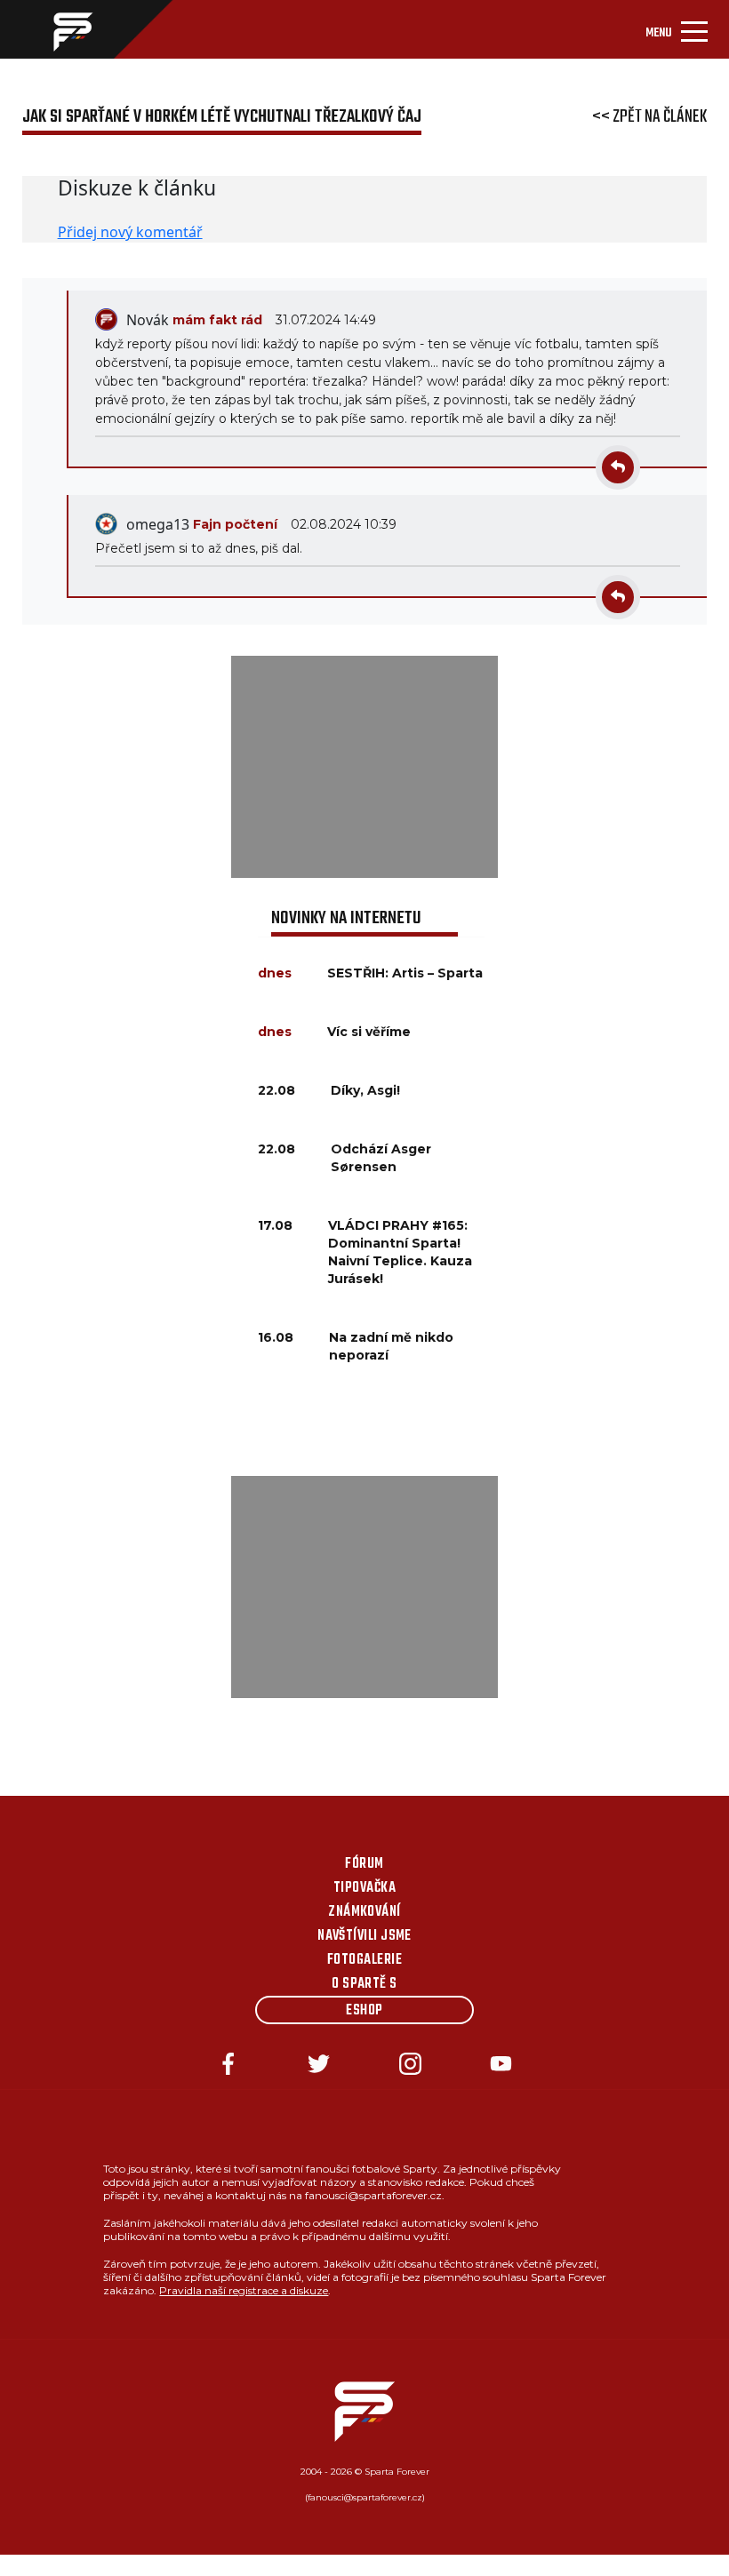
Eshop (364, 2011)
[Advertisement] (364, 767)
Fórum (364, 1864)
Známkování (364, 1912)
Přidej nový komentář (130, 232)
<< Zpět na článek (649, 117)
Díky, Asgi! (365, 1090)
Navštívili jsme (364, 1936)
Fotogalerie (364, 1960)
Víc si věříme (369, 1032)
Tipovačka (364, 1888)
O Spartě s (364, 1984)
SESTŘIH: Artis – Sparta (405, 973)
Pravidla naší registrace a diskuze (244, 2290)
